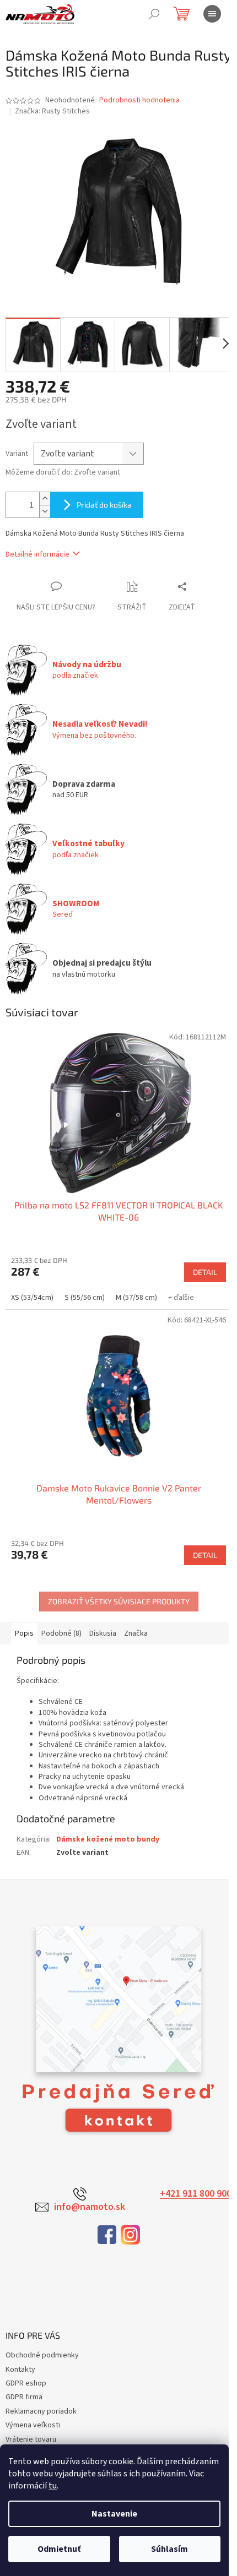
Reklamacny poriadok (41, 2411)
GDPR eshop (26, 2383)
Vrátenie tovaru (31, 2439)
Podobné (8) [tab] (61, 1633)
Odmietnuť (59, 2549)
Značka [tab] (136, 1633)
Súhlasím (169, 2549)
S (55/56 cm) (85, 1298)
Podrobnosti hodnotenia (139, 100)
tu (53, 2486)
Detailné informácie (37, 554)
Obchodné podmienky (42, 2355)
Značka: (52, 111)
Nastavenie (114, 2514)
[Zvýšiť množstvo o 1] (45, 499)
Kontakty (20, 2370)
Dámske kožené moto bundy (108, 1839)
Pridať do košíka (104, 505)
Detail (205, 1272)
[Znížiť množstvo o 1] (45, 511)
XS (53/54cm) (32, 1298)
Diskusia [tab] (103, 1633)
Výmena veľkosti (33, 2425)
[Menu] (212, 14)
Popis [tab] (24, 1633)
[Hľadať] (154, 14)
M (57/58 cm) (136, 1298)
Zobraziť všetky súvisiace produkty (119, 1601)
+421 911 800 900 (196, 2194)
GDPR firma (24, 2397)
